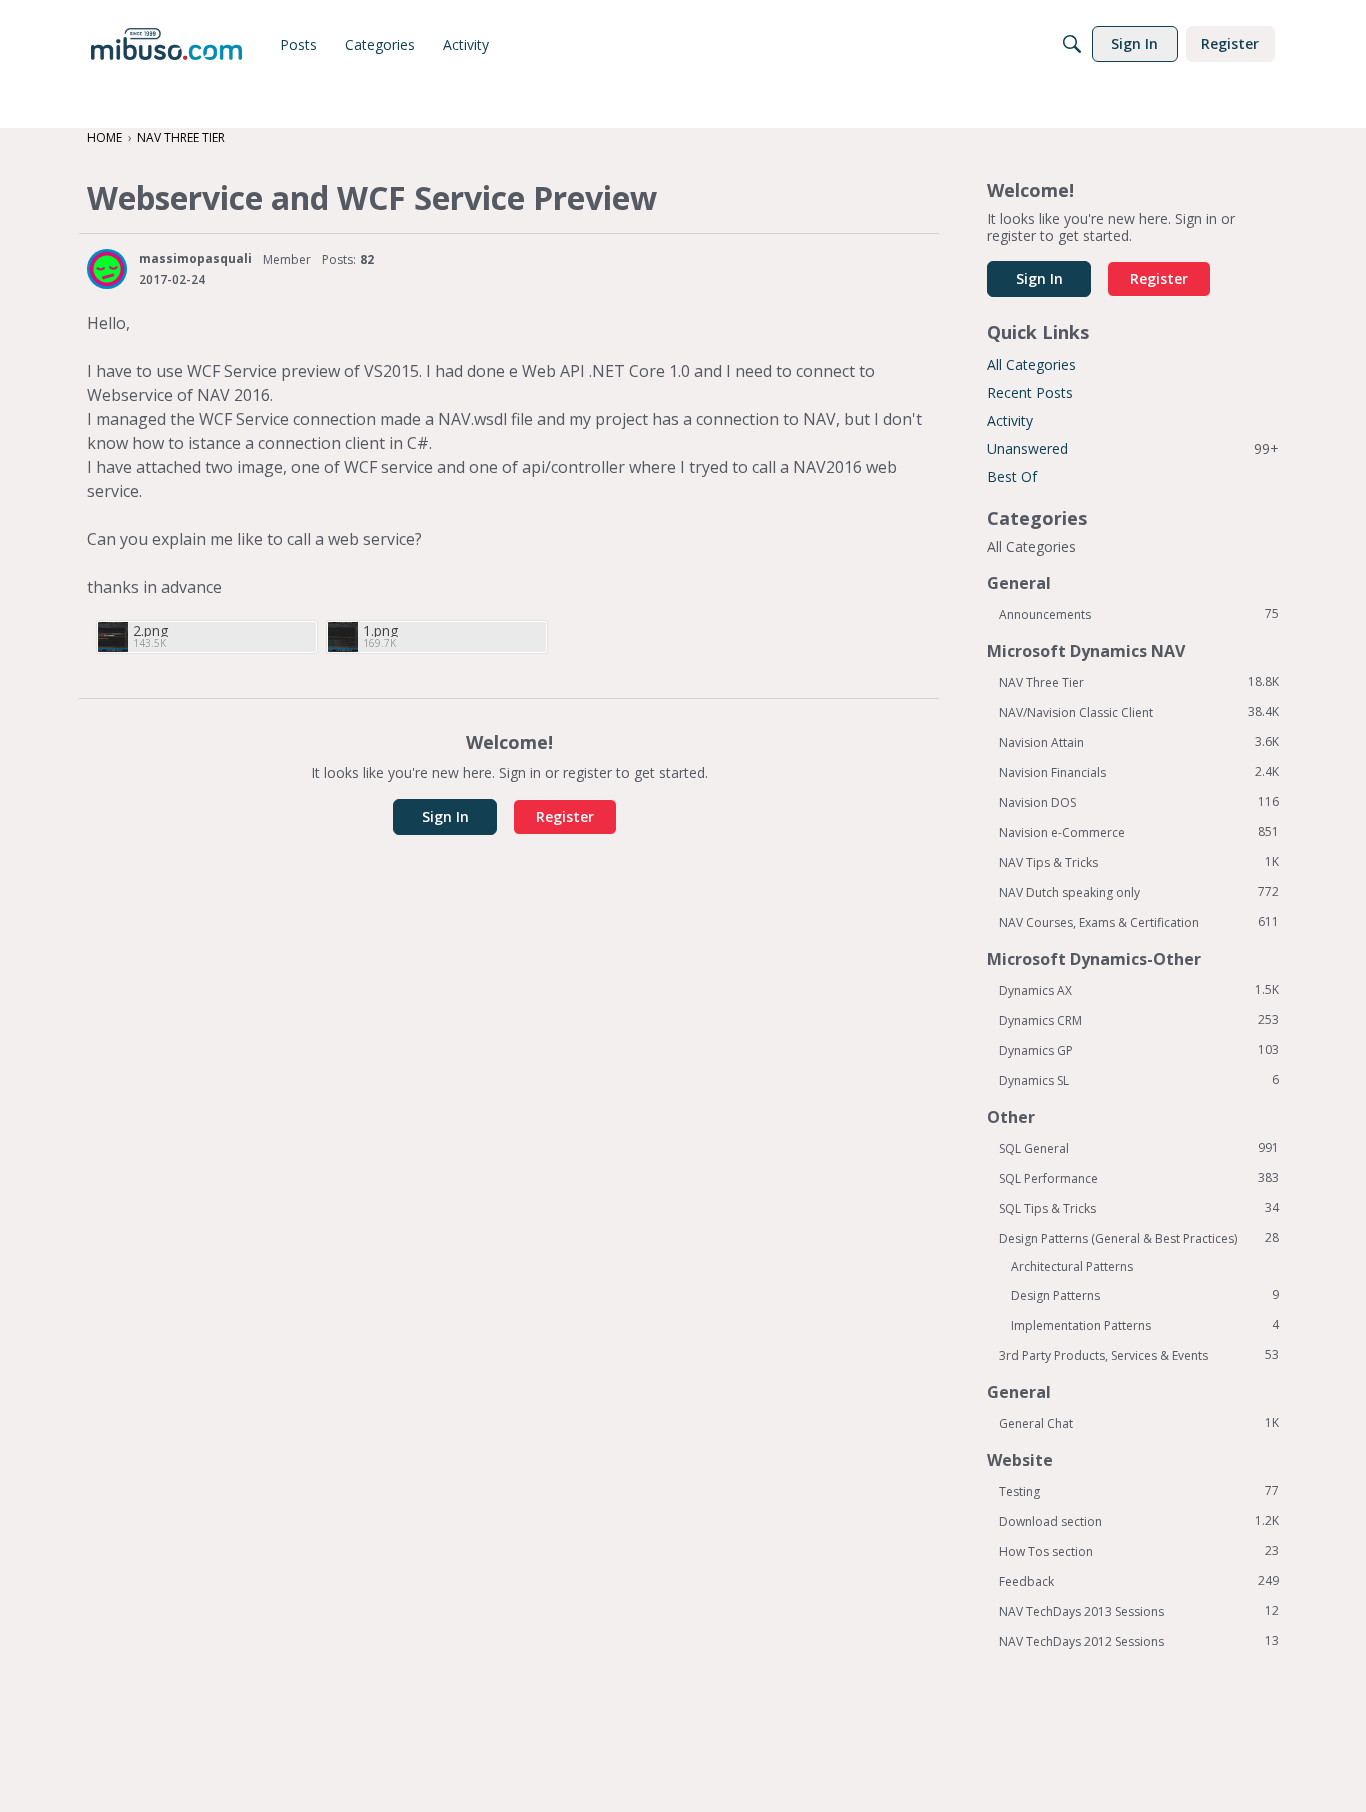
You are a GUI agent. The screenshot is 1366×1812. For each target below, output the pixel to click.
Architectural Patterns (1072, 1266)
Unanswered (1133, 448)
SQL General (1139, 1148)
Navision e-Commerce (1139, 832)
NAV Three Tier (1139, 682)
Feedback (1139, 1581)
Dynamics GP (1139, 1050)
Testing (1139, 1491)
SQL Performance (1139, 1178)
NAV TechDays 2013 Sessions (1139, 1611)
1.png (380, 630)
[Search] (1072, 44)
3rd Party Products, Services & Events (1139, 1355)
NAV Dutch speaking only (1139, 892)
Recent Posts (1030, 392)
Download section (1139, 1521)
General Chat (1139, 1423)
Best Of (1012, 476)
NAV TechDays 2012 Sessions (1139, 1641)
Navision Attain (1139, 742)
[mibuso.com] (166, 44)
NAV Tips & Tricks (1139, 862)
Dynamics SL (1139, 1080)
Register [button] (565, 816)
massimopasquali (195, 258)
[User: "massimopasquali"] (107, 269)
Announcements (1139, 614)
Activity (1010, 420)
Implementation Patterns (1145, 1325)
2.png (150, 630)
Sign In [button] (445, 816)
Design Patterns (1145, 1295)
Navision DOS (1139, 802)
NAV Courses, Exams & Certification (1139, 922)
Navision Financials (1139, 772)
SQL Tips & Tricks (1139, 1208)
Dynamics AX (1139, 990)
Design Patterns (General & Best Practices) (1139, 1238)
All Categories (1031, 364)
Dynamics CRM (1139, 1020)
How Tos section (1139, 1551)
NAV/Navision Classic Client (1139, 712)
